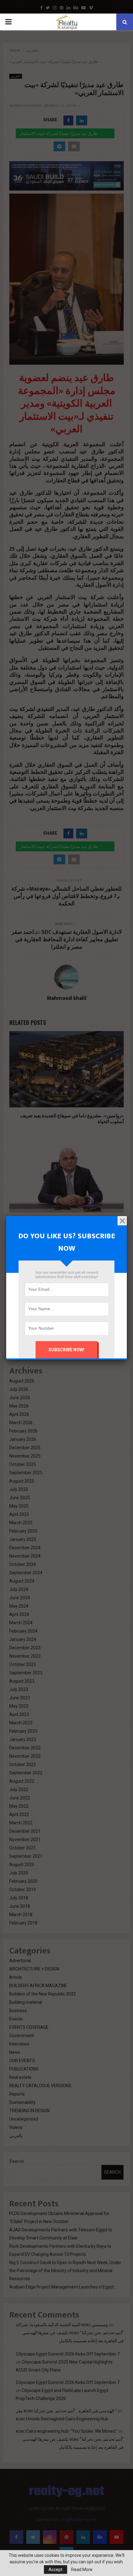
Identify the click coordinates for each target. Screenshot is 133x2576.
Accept (56, 2570)
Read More (82, 2570)
